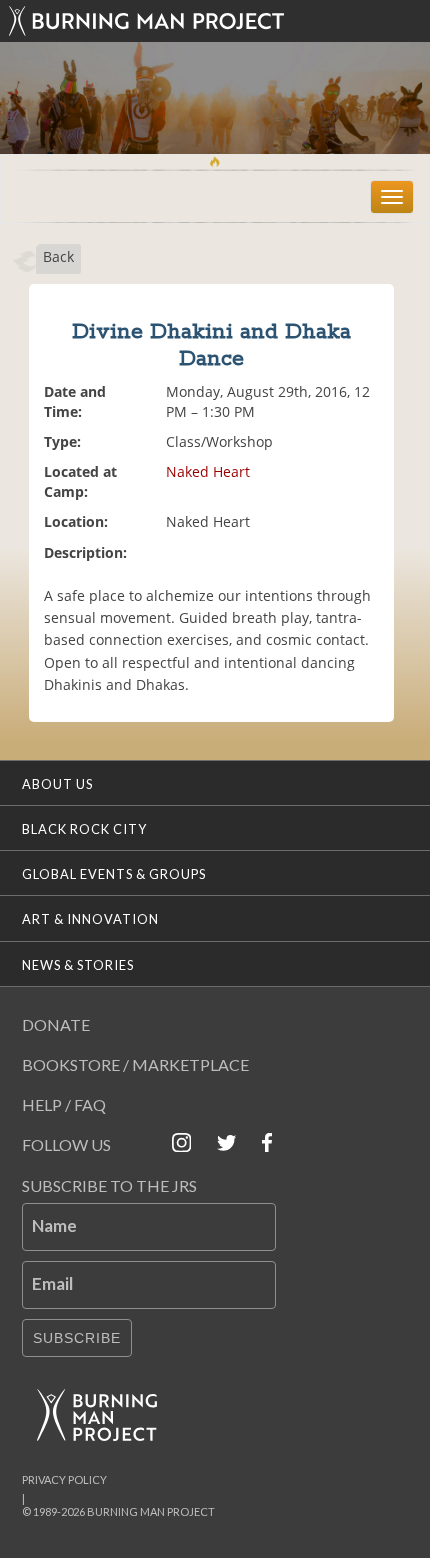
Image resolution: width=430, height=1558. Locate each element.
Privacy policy (64, 1479)
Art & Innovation (90, 919)
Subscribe (77, 1338)
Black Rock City (84, 829)
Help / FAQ (64, 1104)
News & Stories (78, 965)
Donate (56, 1024)
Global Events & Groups (114, 874)
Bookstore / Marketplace (135, 1064)
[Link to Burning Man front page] (215, 21)
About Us (57, 784)
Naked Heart (208, 471)
